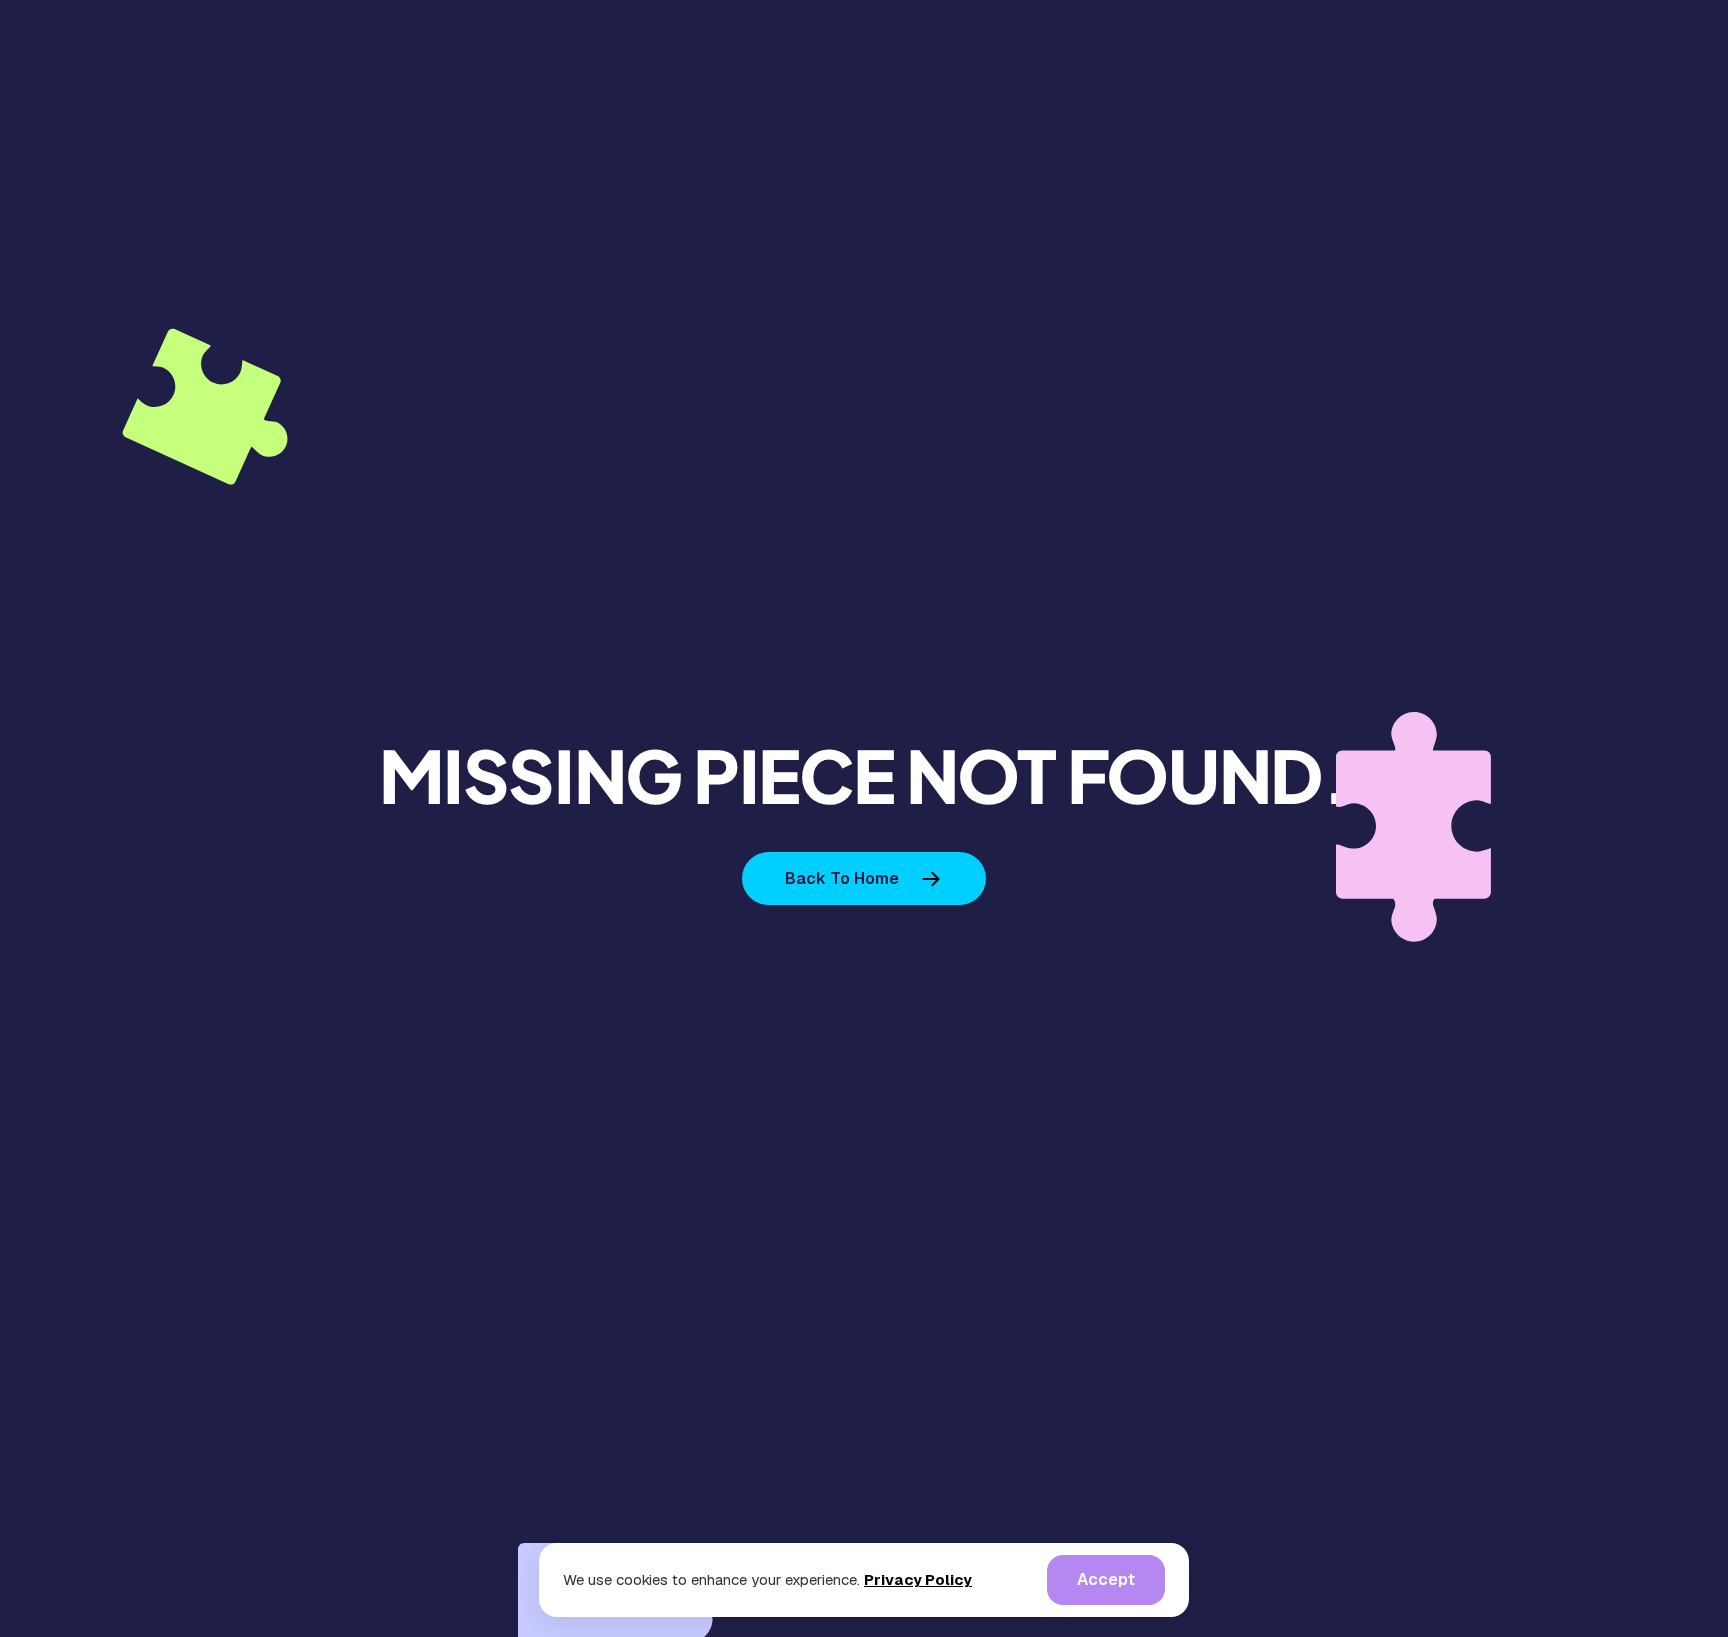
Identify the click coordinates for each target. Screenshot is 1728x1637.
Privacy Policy (918, 1579)
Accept (1106, 1579)
